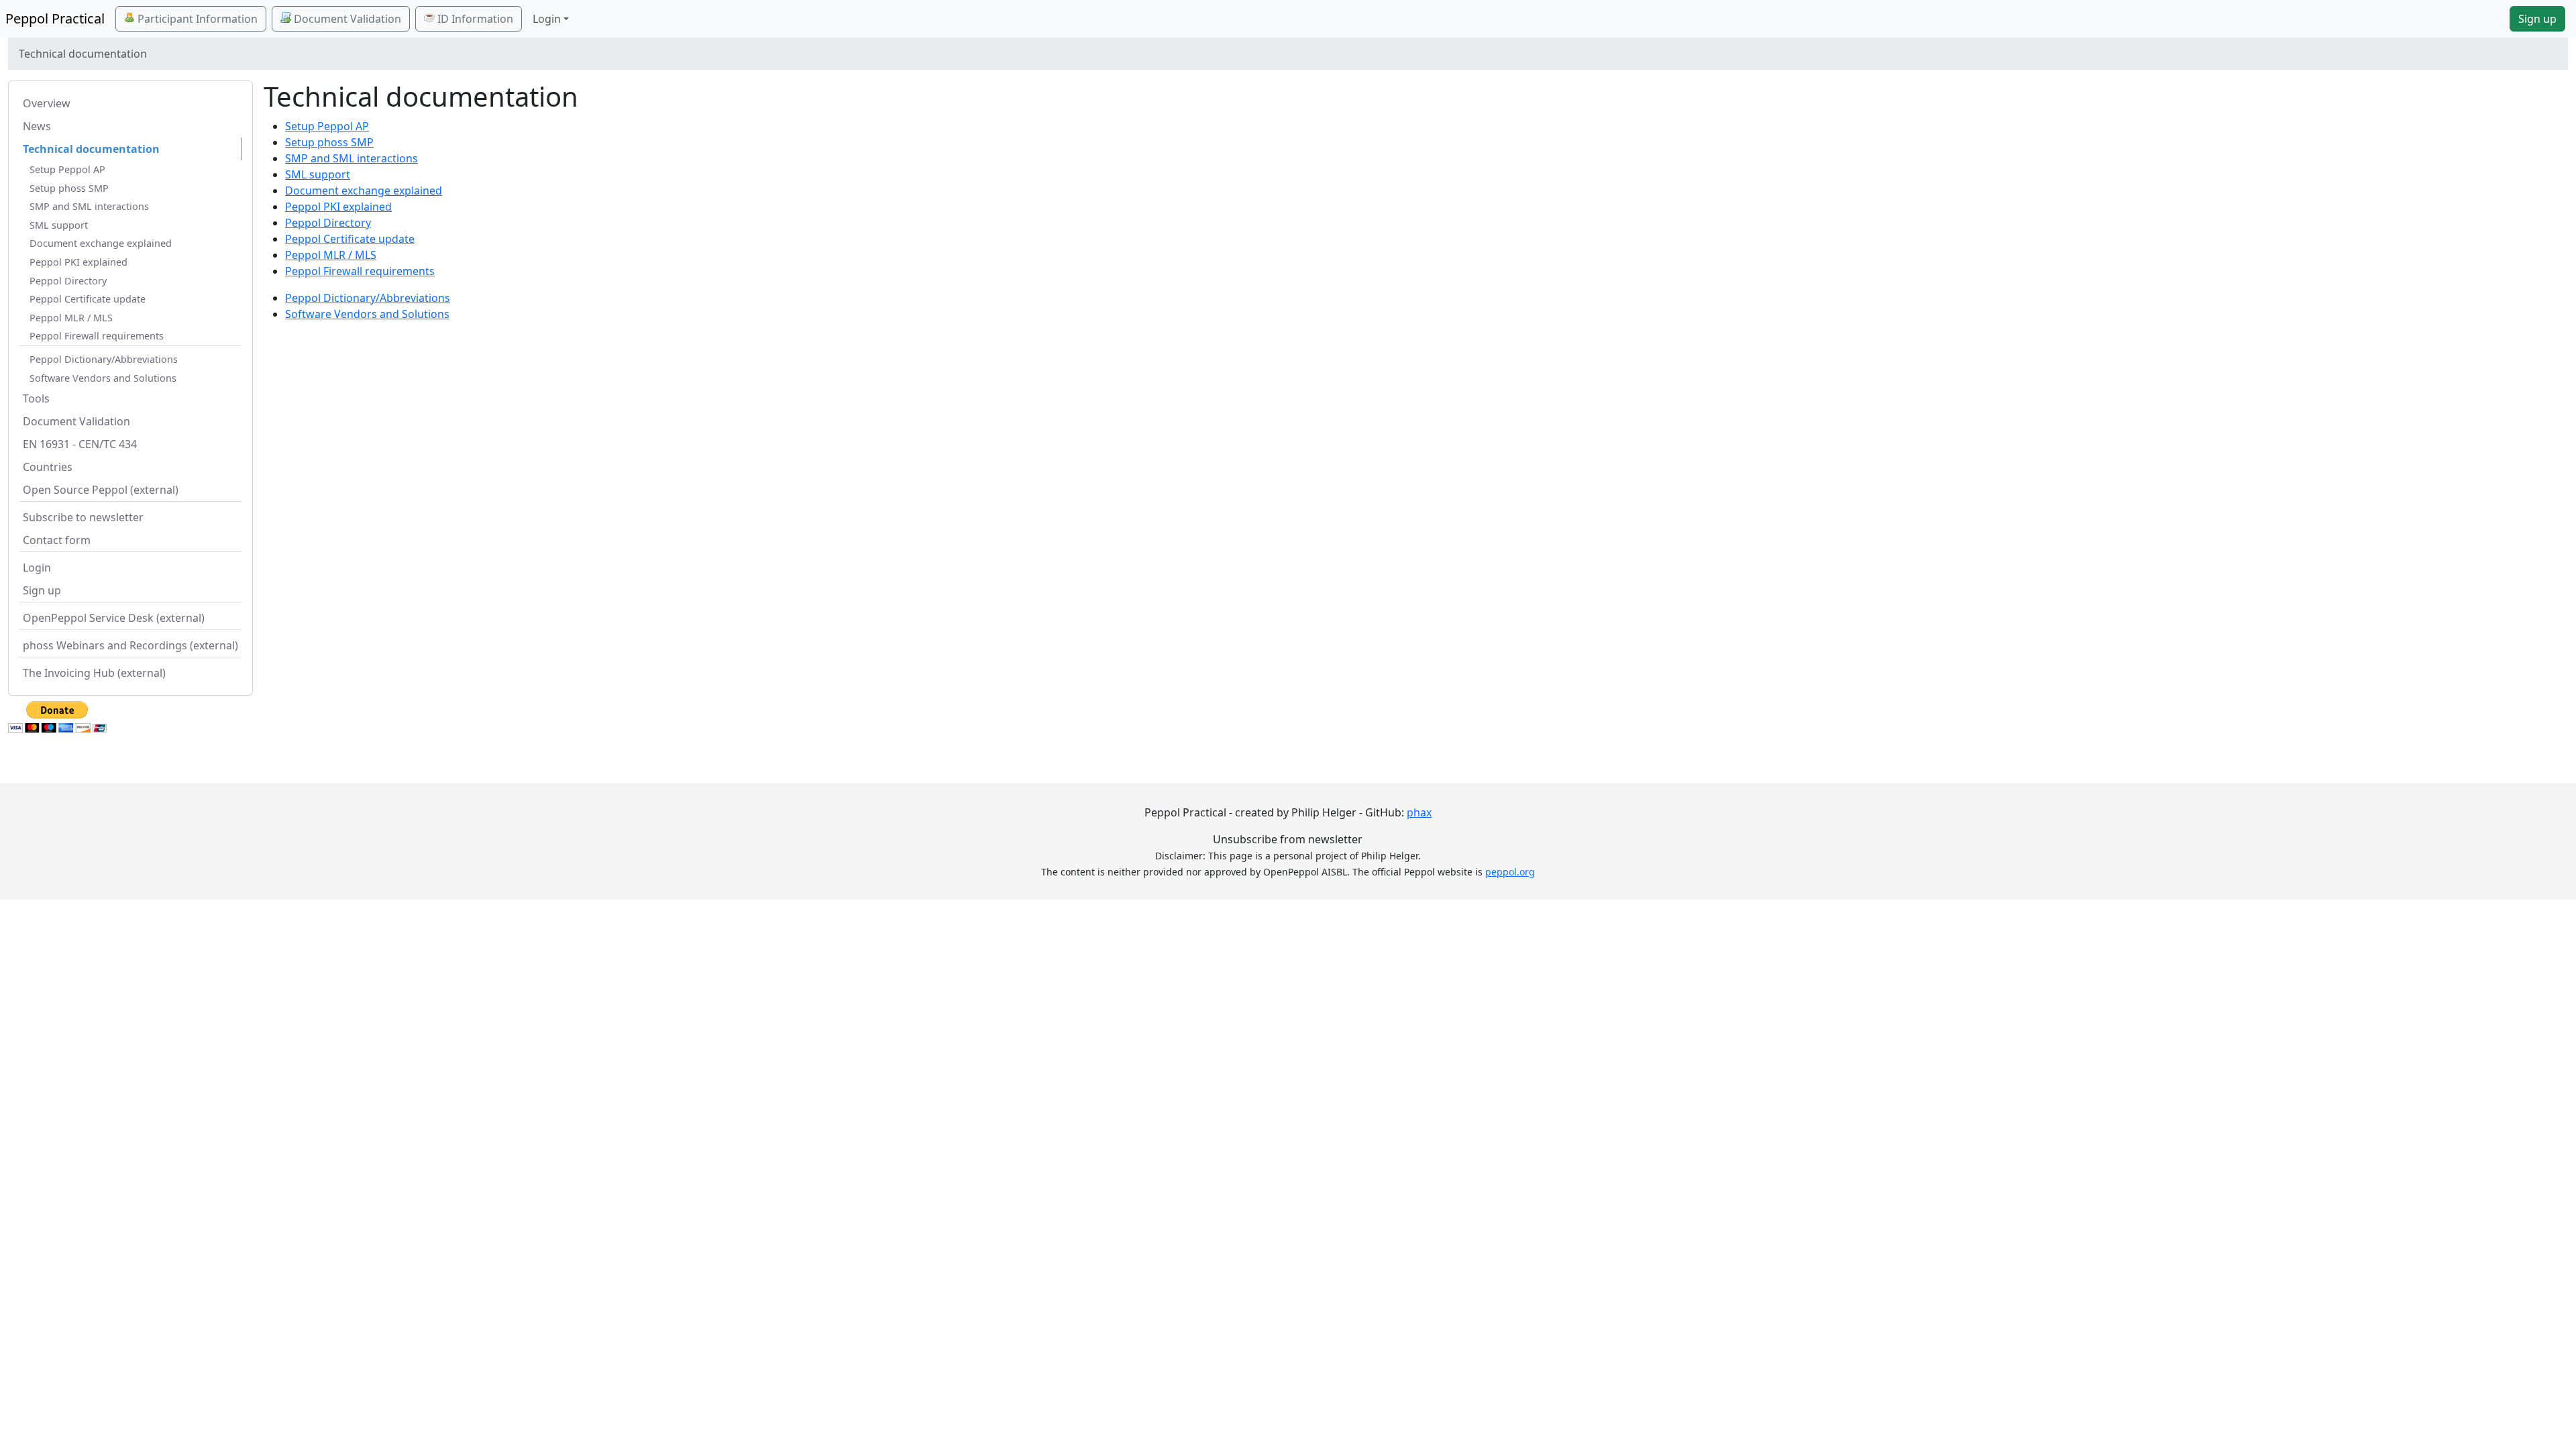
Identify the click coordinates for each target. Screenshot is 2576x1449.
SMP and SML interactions (89, 206)
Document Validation (346, 19)
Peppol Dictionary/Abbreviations (104, 359)
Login (37, 568)
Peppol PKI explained (78, 262)
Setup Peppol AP (67, 169)
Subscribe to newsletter (83, 517)
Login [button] (547, 19)
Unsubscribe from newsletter (1288, 839)
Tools (36, 398)
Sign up (2537, 19)
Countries (48, 467)
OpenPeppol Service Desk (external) (114, 618)
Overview (47, 103)
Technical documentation (91, 149)
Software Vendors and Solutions (103, 378)
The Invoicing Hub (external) (94, 673)
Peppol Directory (68, 281)
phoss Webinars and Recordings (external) (130, 645)
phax (1419, 812)
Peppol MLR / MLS (71, 318)
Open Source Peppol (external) (101, 490)
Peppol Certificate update (88, 299)
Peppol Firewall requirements (97, 336)
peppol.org (1510, 872)
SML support (59, 225)
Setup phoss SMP (69, 188)
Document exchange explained (101, 243)
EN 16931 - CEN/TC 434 (80, 444)
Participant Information (196, 19)
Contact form (57, 540)
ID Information (474, 19)
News (37, 126)
